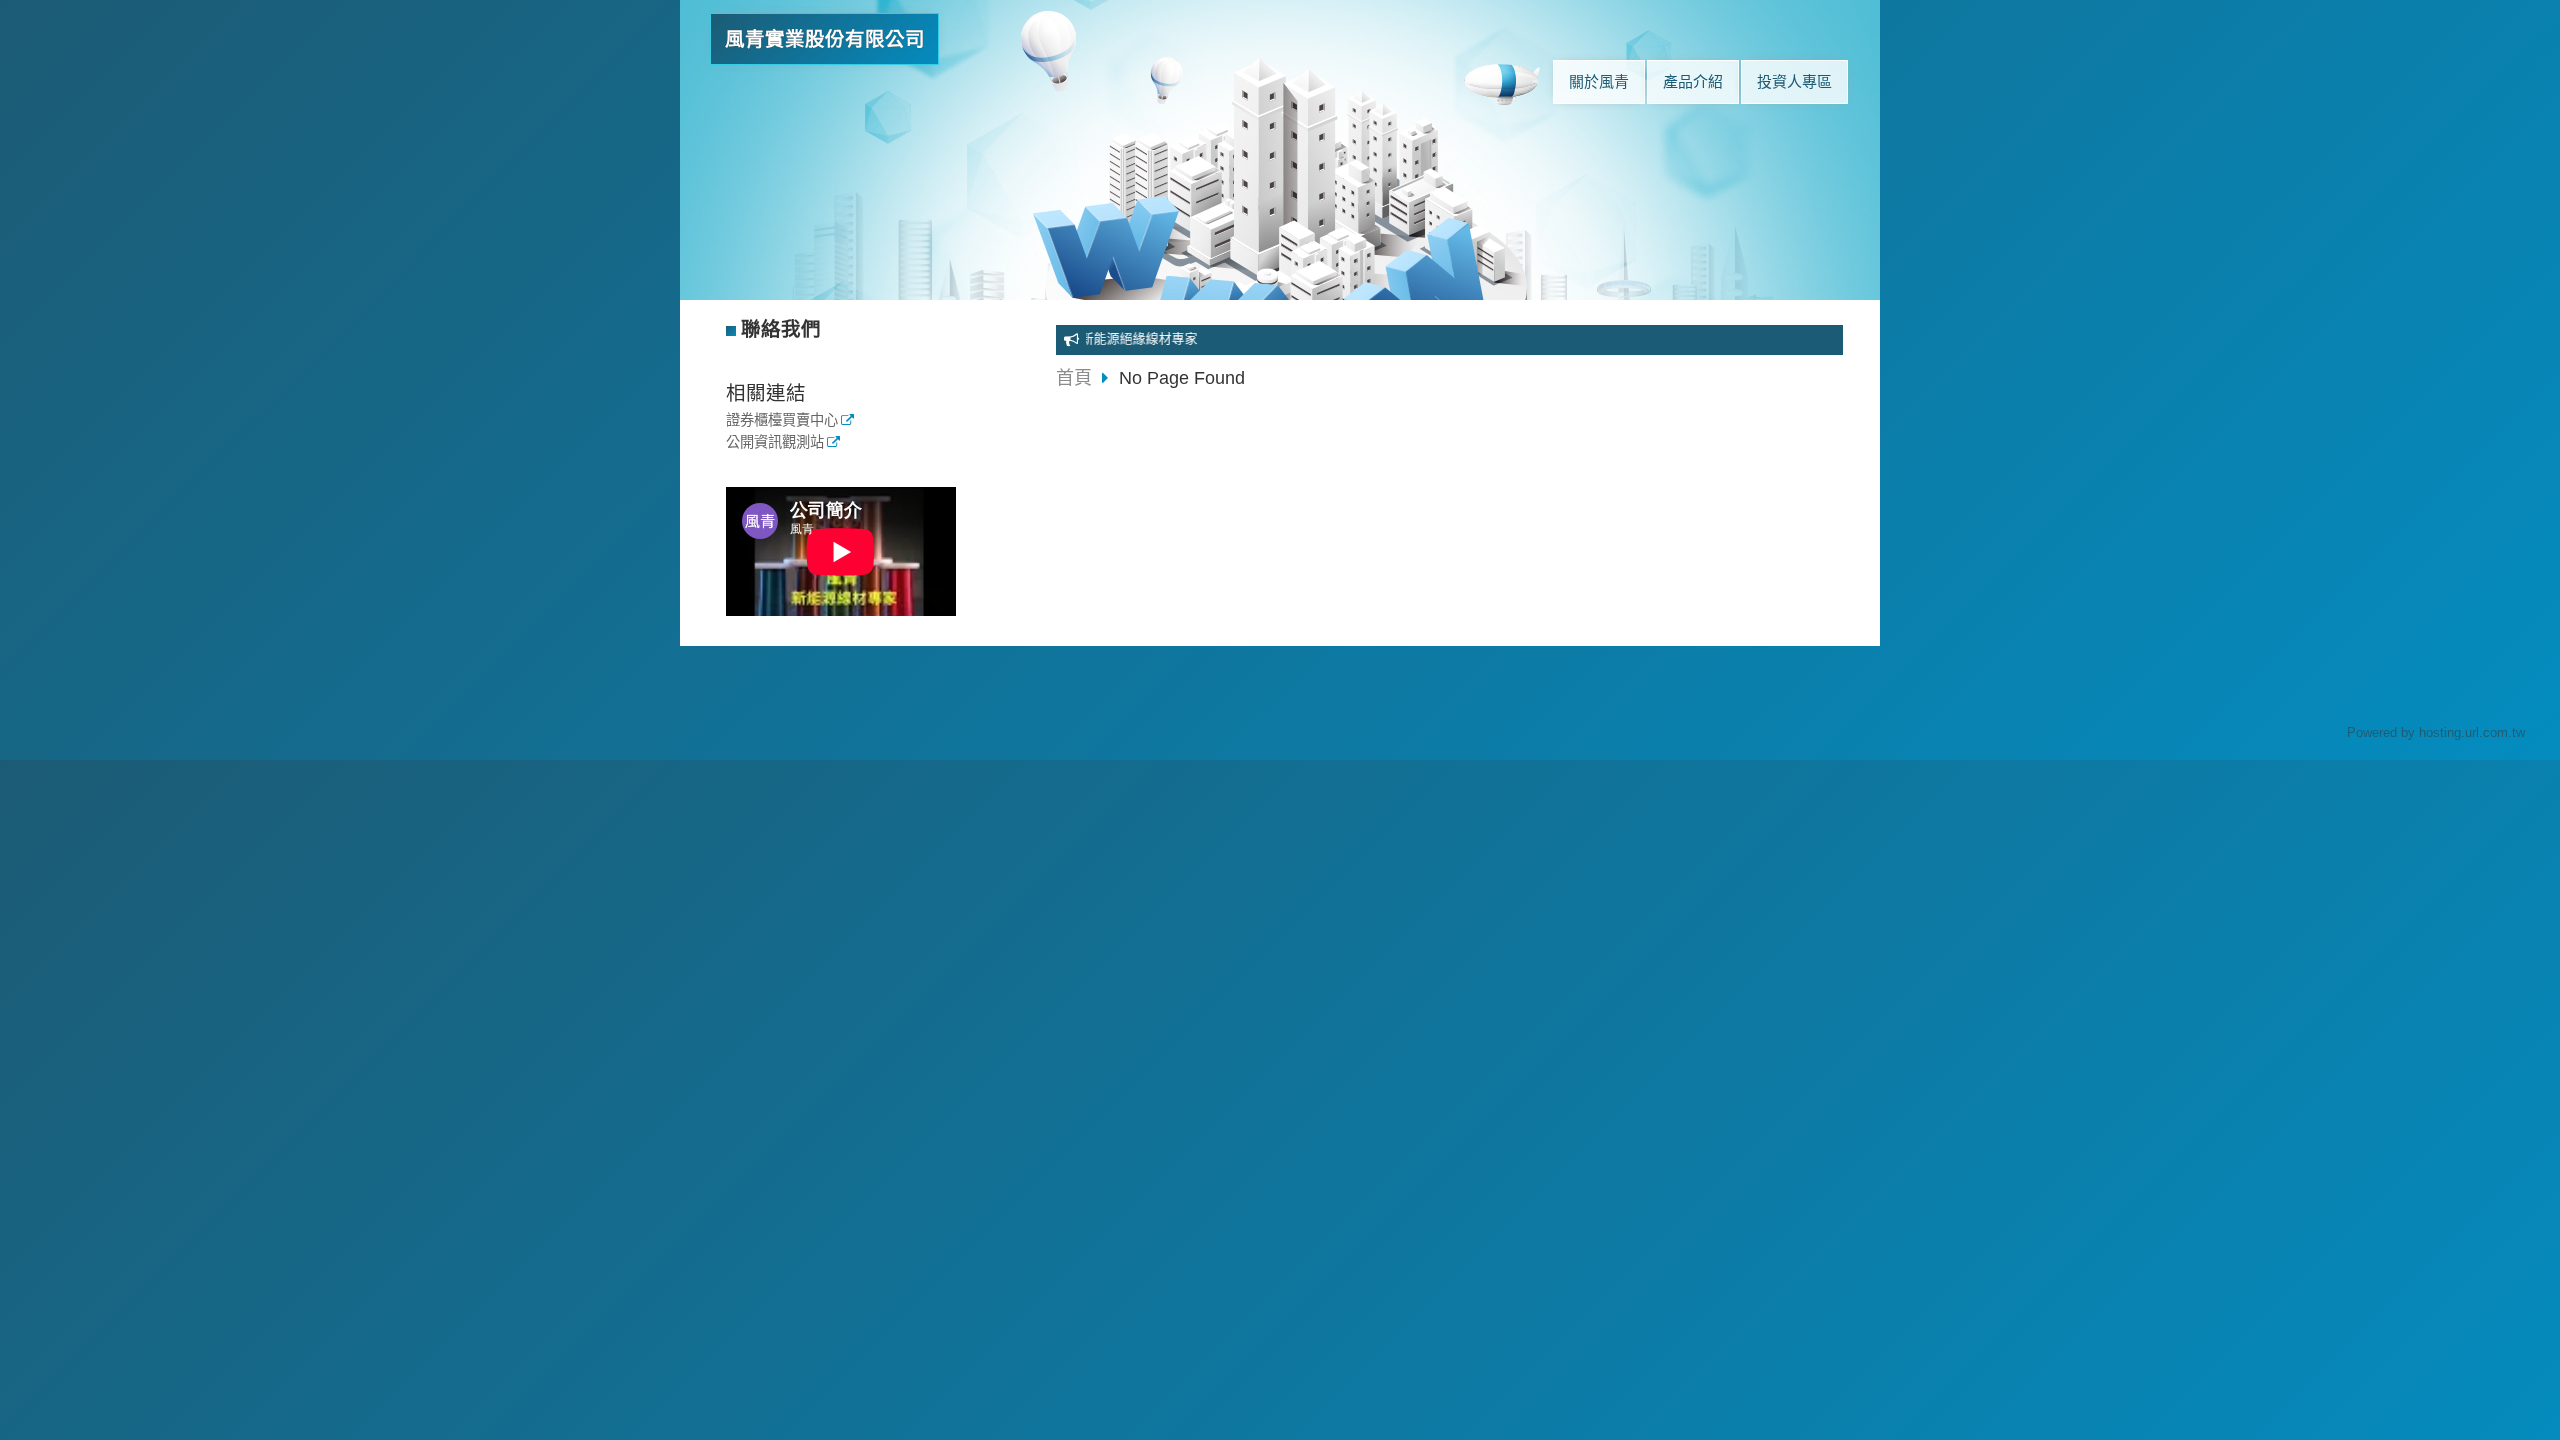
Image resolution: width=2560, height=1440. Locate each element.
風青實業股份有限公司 (825, 39)
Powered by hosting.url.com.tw (2436, 732)
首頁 (1074, 378)
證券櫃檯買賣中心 (782, 420)
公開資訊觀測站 (775, 442)
